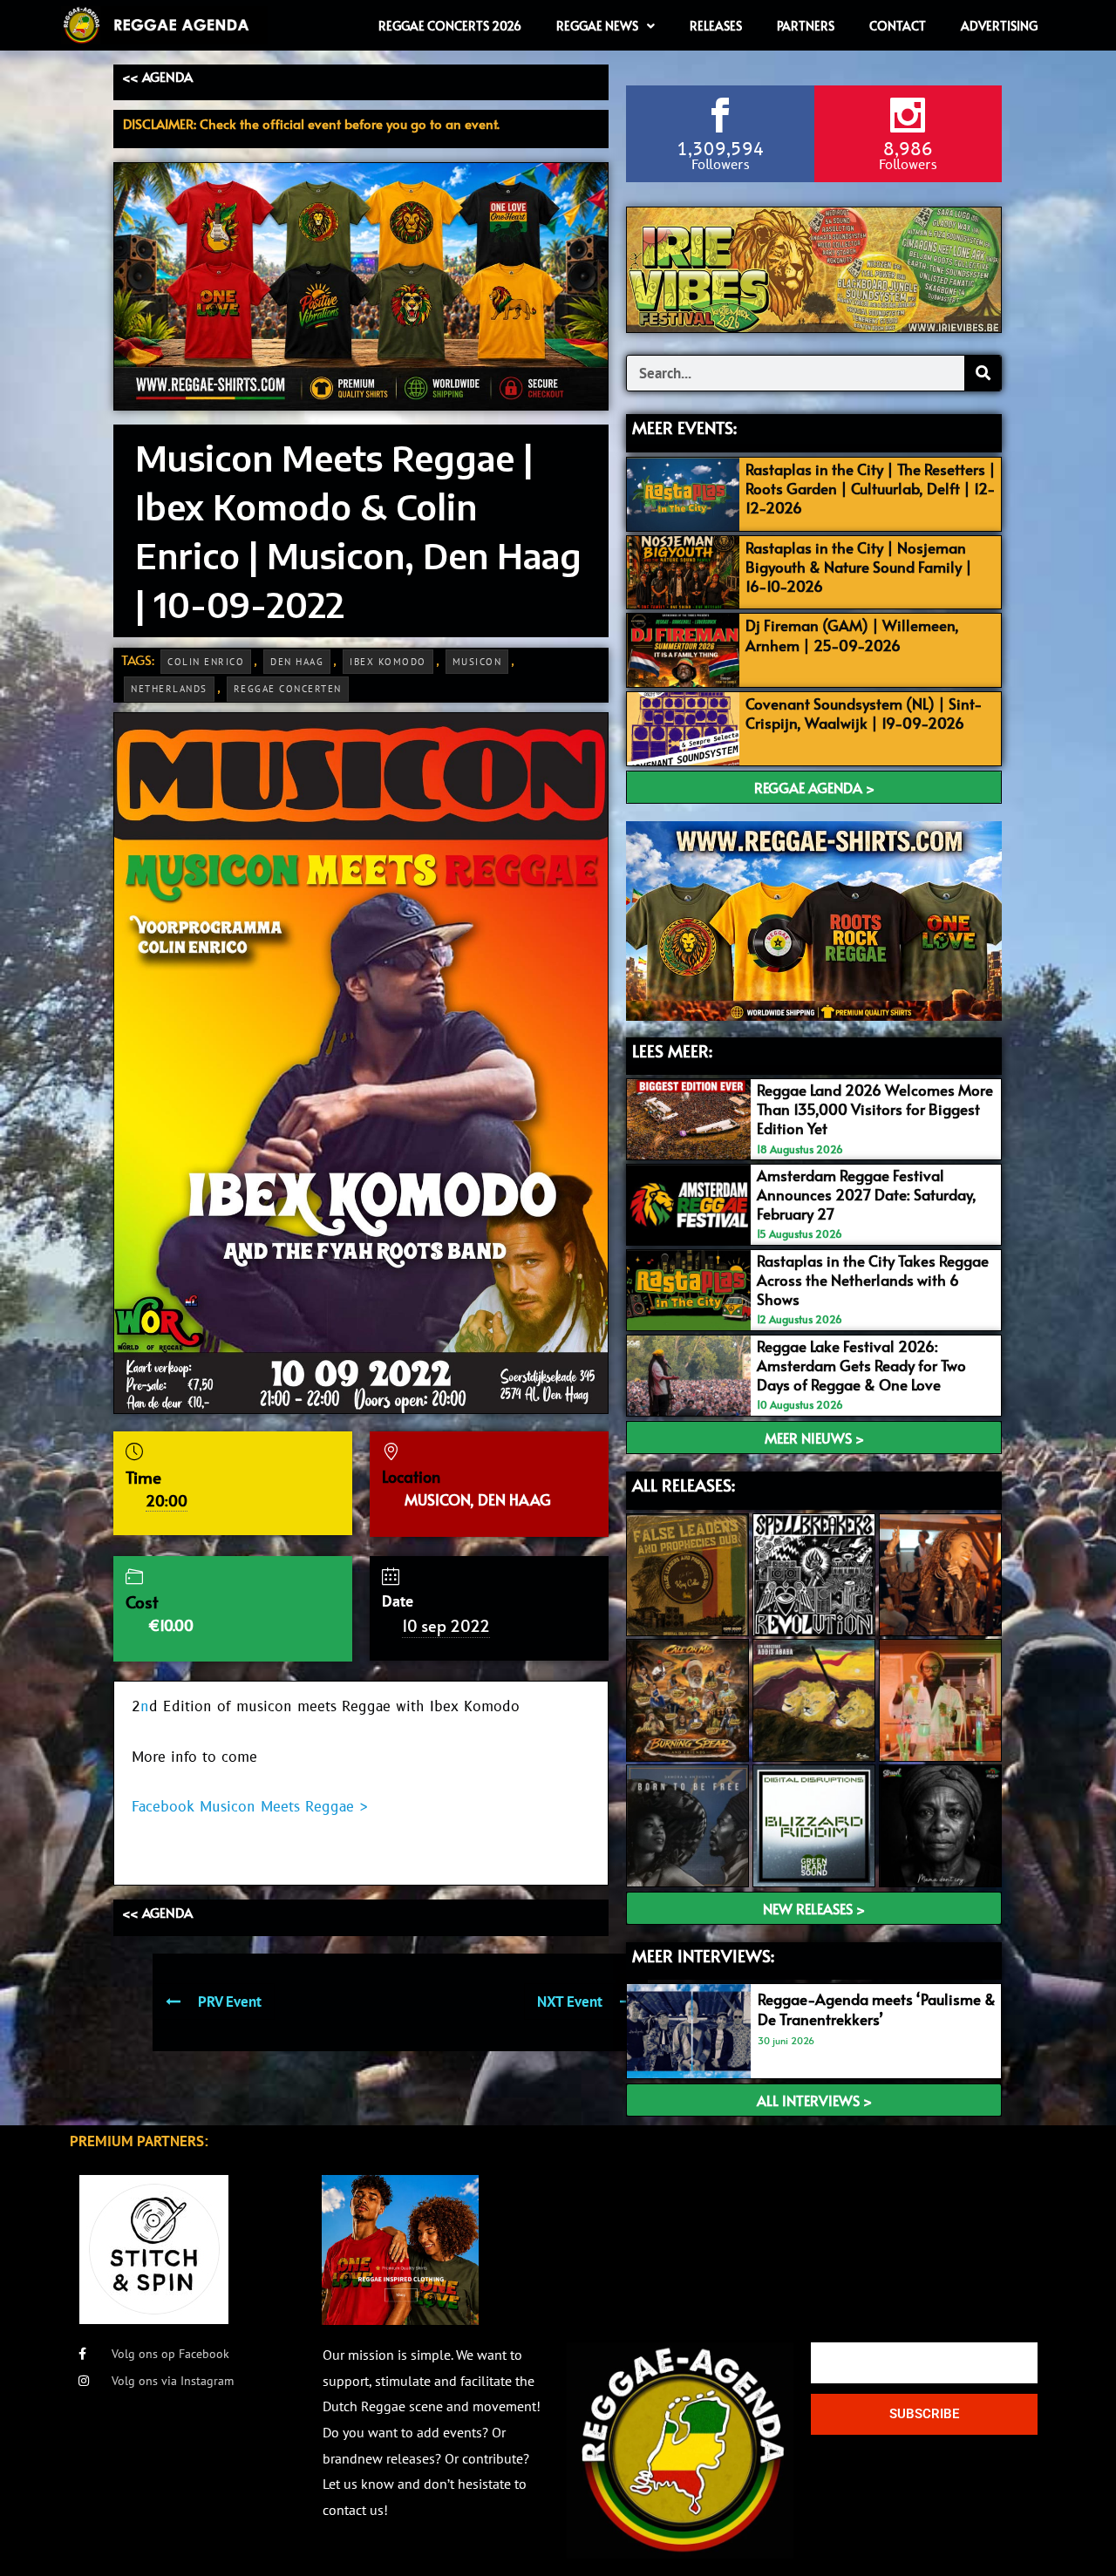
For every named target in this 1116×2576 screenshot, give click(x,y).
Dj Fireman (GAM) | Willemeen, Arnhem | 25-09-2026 (852, 635)
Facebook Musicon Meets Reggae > (250, 1807)
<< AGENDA (157, 76)
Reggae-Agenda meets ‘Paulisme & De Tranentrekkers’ (877, 2008)
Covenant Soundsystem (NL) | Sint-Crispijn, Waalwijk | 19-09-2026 (864, 713)
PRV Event (230, 2002)
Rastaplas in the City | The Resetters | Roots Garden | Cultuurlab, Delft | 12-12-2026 (871, 488)
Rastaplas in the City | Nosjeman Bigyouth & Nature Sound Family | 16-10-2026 (859, 567)
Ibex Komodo (388, 662)
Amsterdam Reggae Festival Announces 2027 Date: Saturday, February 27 (867, 1194)
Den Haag (297, 662)
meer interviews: (703, 1955)
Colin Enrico (206, 662)
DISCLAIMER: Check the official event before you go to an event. (311, 123)
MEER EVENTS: (684, 427)
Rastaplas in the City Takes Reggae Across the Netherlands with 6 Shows (873, 1280)
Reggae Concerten (288, 689)
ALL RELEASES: (684, 1485)
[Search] (983, 373)
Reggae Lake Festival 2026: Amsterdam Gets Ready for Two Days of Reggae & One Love (861, 1365)
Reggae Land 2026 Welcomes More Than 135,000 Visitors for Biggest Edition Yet (875, 1109)
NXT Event (570, 2002)
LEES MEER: (672, 1050)
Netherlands (169, 689)
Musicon (477, 662)
